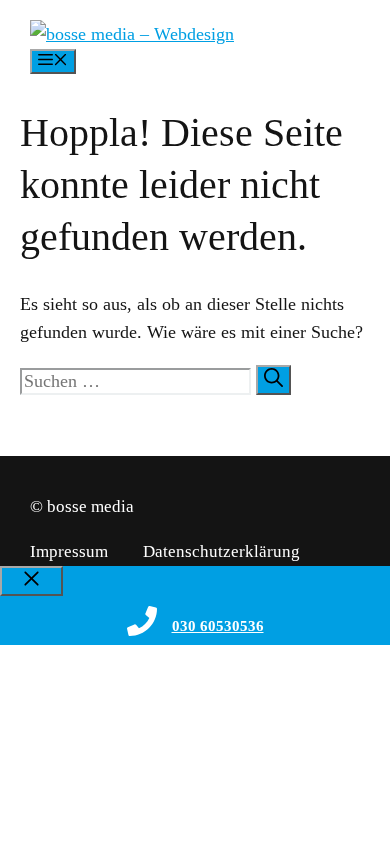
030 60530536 (218, 626)
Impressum (69, 551)
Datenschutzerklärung (221, 551)
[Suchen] (273, 380)
